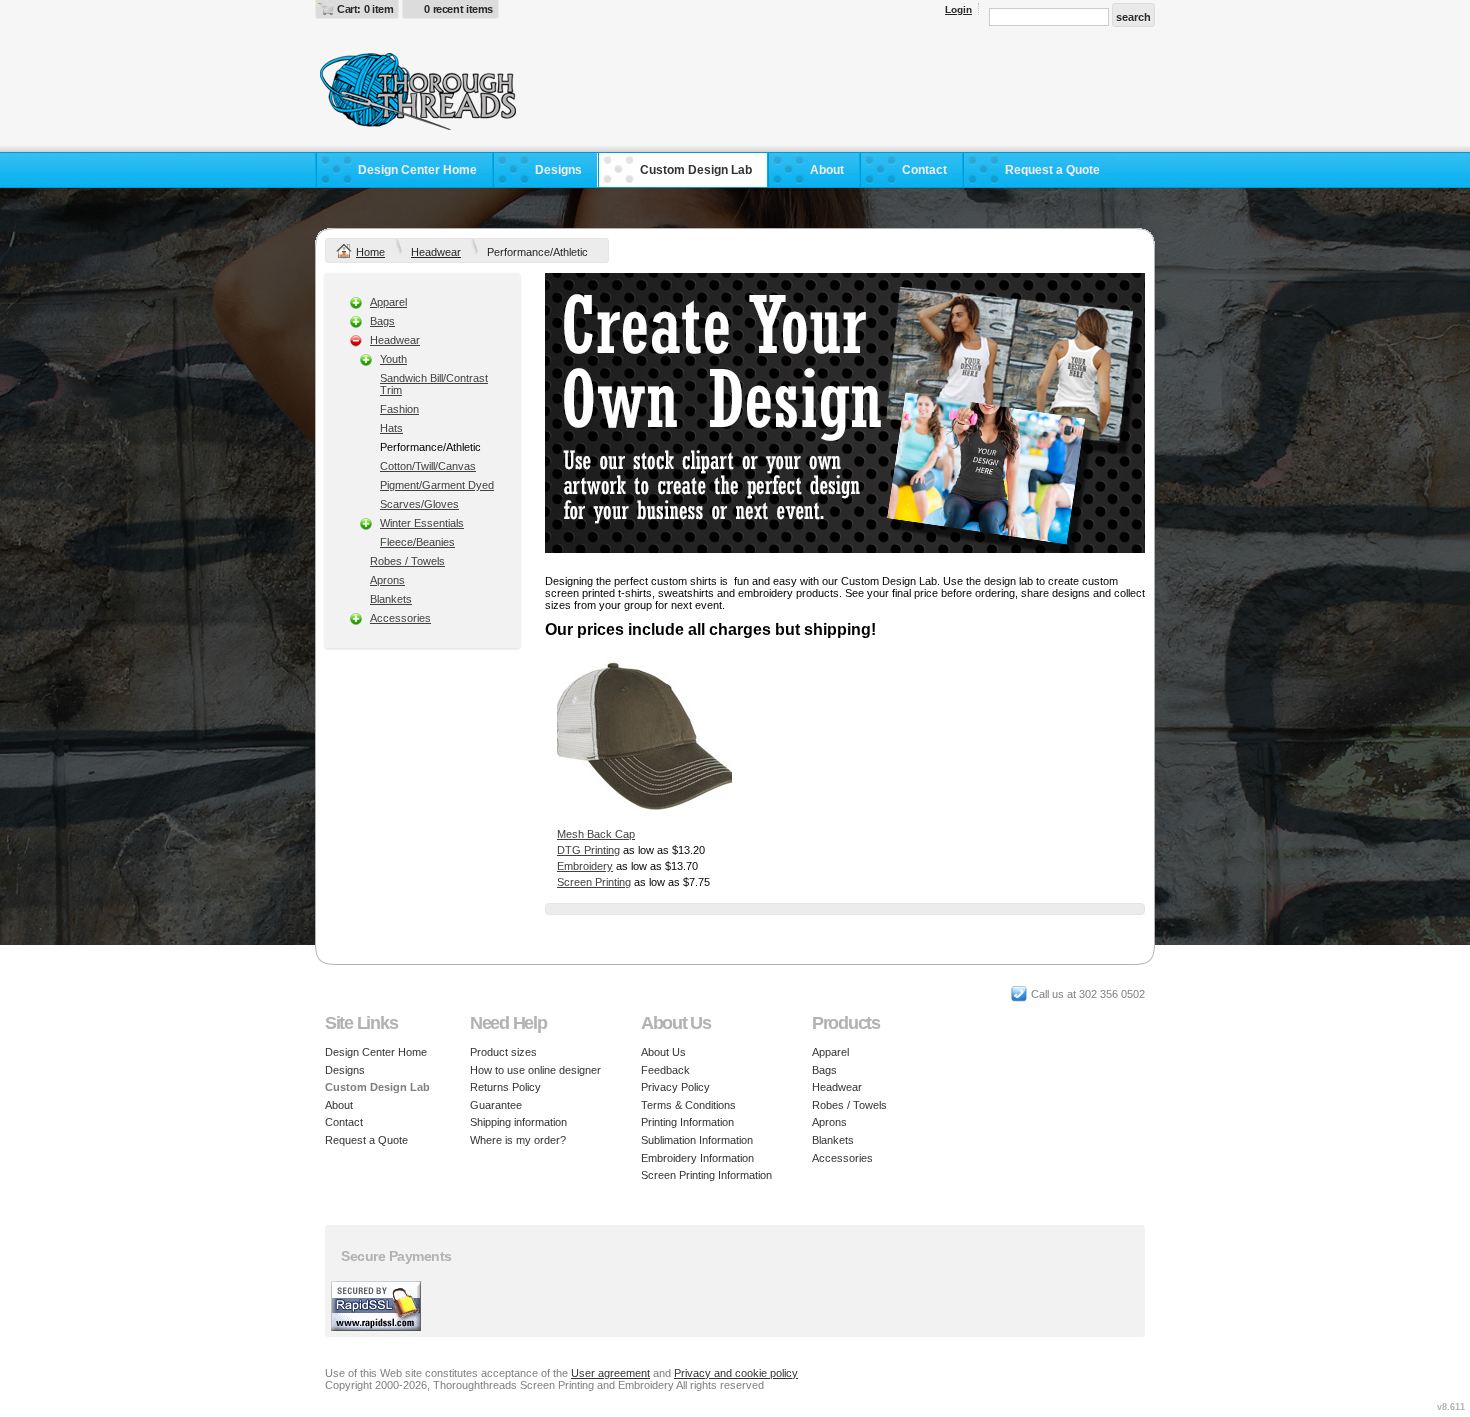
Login (958, 9)
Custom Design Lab (696, 170)
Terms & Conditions (688, 1105)
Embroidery (585, 866)
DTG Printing (588, 850)
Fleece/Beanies (417, 542)
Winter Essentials (422, 523)
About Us (663, 1052)
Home (370, 252)
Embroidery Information (697, 1158)
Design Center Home (417, 170)
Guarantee (496, 1105)
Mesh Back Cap (596, 834)
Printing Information (687, 1122)
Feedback (665, 1070)
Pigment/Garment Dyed (437, 485)
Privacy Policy (675, 1087)
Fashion (399, 409)
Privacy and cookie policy (736, 1373)
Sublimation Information (697, 1140)
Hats (391, 428)
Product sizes (503, 1052)
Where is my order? (518, 1140)
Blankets (391, 599)
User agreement (610, 1373)
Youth (393, 359)
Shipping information (518, 1122)
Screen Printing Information (706, 1175)
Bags (382, 321)
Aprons (387, 580)
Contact (924, 170)
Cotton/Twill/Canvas (428, 466)
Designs (558, 170)
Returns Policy (505, 1087)
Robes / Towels (407, 561)
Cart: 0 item (365, 9)
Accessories (400, 618)
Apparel (388, 302)
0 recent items (458, 9)
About (827, 170)
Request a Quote (1052, 170)
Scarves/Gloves (419, 504)
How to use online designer (535, 1070)
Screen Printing (594, 882)
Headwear (436, 252)
